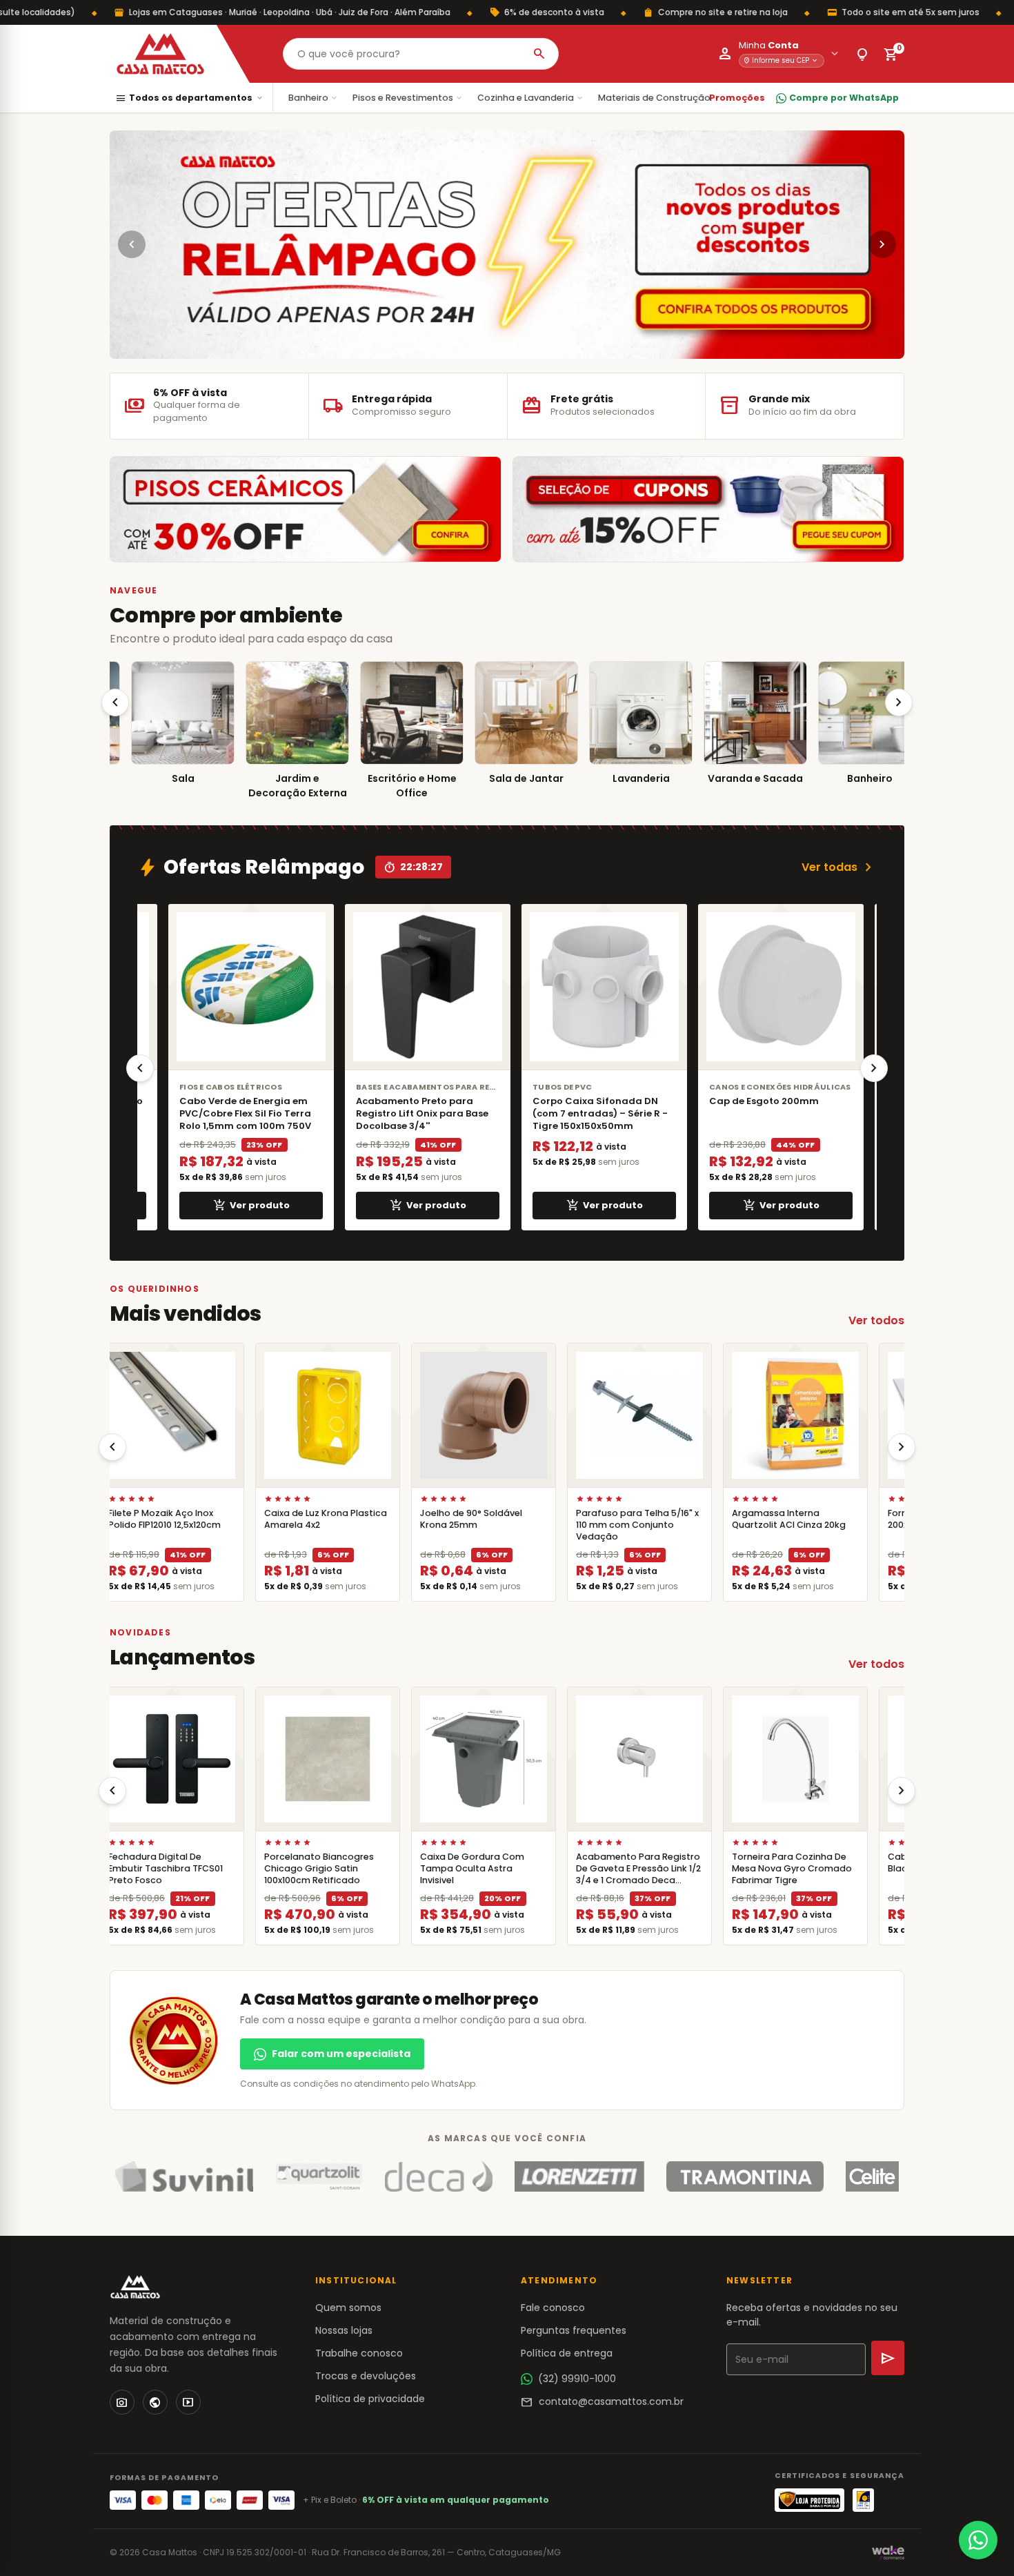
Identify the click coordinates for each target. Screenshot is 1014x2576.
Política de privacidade (370, 2399)
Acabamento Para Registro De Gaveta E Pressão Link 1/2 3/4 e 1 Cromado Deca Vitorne (631, 1875)
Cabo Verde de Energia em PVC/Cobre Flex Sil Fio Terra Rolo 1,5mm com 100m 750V (238, 1113)
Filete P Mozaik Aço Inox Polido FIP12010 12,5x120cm (157, 1519)
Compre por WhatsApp (844, 98)
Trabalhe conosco (359, 2353)
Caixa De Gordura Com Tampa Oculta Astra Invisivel (465, 1868)
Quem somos (348, 2308)
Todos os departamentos (190, 98)
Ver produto (244, 1206)
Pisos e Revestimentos (408, 98)
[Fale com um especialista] (978, 2540)
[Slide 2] (513, 347)
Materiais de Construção (659, 98)
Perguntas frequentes (574, 2330)
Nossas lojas (344, 2330)
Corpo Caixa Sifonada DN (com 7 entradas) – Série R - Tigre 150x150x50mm (593, 1113)
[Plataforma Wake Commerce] (888, 2553)
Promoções (737, 98)
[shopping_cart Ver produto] (164, 1415)
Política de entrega (567, 2353)
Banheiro (314, 98)
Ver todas (839, 867)
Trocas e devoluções (366, 2376)
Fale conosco (553, 2308)
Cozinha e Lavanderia (531, 98)
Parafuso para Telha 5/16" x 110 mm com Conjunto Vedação (630, 1525)
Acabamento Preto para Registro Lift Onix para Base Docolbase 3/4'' (415, 1113)
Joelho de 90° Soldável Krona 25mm (464, 1519)
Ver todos (876, 1320)
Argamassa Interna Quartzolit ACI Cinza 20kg (781, 1519)
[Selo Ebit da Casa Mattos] (863, 2500)
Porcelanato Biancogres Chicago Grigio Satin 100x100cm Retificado (311, 1868)
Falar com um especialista (341, 2054)
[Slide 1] (501, 347)
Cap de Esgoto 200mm (756, 1101)
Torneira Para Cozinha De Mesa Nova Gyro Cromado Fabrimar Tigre (784, 1868)
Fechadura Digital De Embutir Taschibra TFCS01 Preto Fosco (158, 1868)
